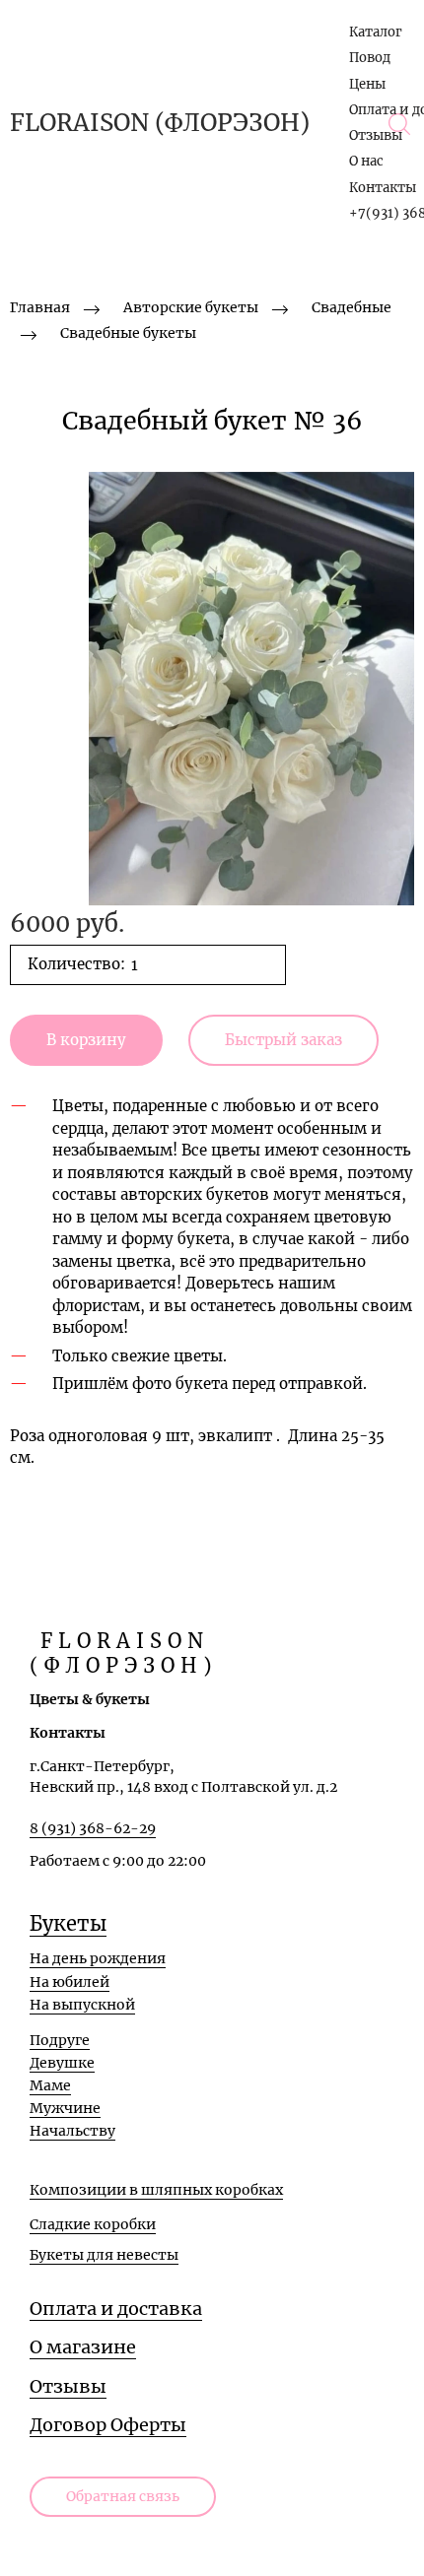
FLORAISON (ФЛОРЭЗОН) (160, 123)
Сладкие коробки (93, 2224)
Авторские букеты (191, 307)
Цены (367, 84)
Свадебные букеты (128, 333)
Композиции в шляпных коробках (156, 2190)
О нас (366, 161)
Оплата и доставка (116, 2309)
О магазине (83, 2347)
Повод (370, 58)
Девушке (62, 2063)
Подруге (60, 2040)
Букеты (68, 1923)
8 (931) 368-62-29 (93, 1828)
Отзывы (376, 135)
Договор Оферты (108, 2425)
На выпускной (82, 2005)
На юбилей (70, 1982)
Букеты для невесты (104, 2255)
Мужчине (65, 2108)
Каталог (376, 32)
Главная (40, 307)
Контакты (383, 188)
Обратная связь (123, 2496)
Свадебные (352, 307)
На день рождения (98, 1958)
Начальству (72, 2131)
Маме (50, 2085)
